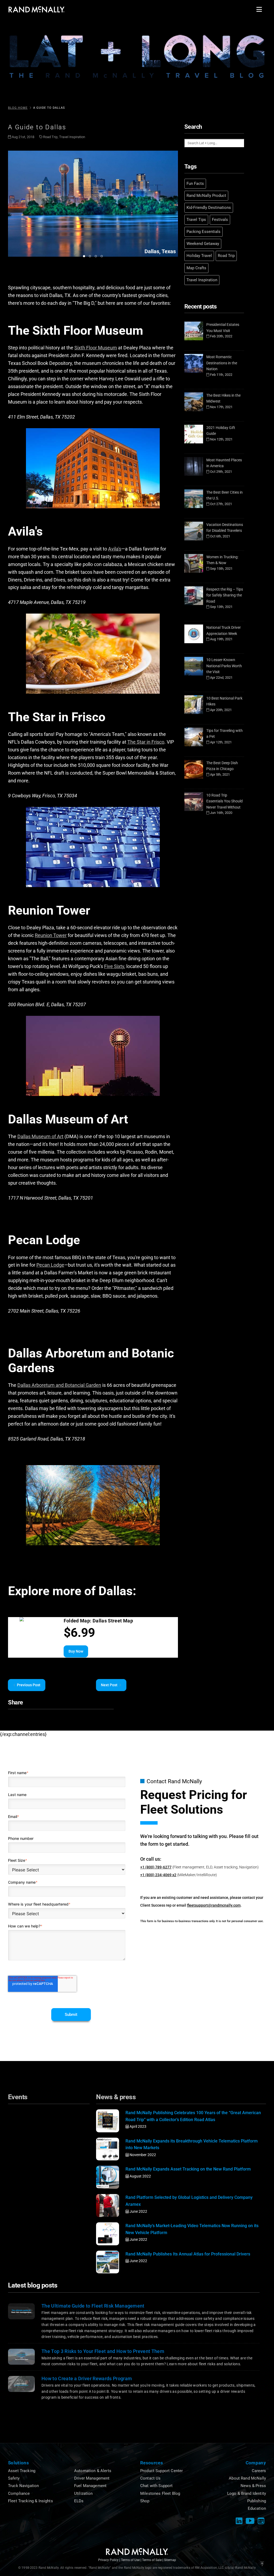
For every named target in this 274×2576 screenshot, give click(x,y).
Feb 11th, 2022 (221, 375)
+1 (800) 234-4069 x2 (158, 1875)
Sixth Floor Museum (96, 348)
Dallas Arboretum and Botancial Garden (59, 1385)
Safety (14, 2478)
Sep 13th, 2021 (221, 607)
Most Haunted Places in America (224, 463)
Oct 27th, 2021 (221, 504)
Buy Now (76, 1651)
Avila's (115, 549)
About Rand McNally (247, 2478)
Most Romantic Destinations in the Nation (222, 363)
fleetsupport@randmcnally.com (214, 1905)
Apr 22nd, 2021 (221, 678)
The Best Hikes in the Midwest (223, 398)
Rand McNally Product (206, 196)
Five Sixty (114, 966)
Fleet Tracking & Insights (31, 2501)
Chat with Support (157, 2486)
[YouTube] (250, 2521)
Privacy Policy (108, 2560)
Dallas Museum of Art (40, 1136)
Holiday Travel (199, 256)
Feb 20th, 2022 (221, 336)
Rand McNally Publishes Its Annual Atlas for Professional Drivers (188, 2254)
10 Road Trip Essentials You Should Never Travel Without (224, 801)
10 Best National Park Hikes (224, 701)
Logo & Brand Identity (247, 2493)
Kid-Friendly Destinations (209, 208)
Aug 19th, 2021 (221, 639)
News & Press (253, 2486)
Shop (145, 2501)
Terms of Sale (152, 2560)
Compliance (19, 2493)
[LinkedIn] (239, 2521)
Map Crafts (196, 268)
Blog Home (18, 108)
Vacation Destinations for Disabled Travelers (225, 528)
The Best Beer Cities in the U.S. (224, 495)
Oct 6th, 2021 (220, 536)
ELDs (79, 2501)
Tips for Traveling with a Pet (224, 734)
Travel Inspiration (72, 137)
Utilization (83, 2493)
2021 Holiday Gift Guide (221, 431)
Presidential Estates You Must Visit (223, 328)
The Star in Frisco (146, 742)
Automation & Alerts (93, 2471)
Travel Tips (196, 220)
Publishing (257, 2501)
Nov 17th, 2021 (221, 407)
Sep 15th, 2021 (221, 569)
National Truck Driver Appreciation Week (224, 631)
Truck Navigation (23, 2486)
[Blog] (261, 2521)
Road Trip (50, 137)
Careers (259, 2471)
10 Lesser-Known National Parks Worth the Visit (224, 666)
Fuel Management (90, 2486)
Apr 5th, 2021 (220, 774)
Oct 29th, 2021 (221, 472)
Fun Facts (195, 184)
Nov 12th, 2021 (221, 439)
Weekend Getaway (203, 244)
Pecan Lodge (50, 1265)
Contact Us (151, 2478)
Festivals (220, 220)
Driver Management (92, 2478)
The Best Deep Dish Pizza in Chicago (222, 766)
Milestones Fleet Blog (160, 2493)
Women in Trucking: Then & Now (222, 560)
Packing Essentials (203, 232)
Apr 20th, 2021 (220, 710)
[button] (259, 9)
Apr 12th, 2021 (220, 742)
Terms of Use (130, 2560)
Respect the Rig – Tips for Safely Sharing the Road (225, 595)
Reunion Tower (51, 935)
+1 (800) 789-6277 (156, 1867)
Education (257, 2508)
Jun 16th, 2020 (221, 813)
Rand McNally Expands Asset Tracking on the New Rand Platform (188, 2169)
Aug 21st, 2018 (23, 137)
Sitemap (170, 2560)
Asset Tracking (22, 2471)
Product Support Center (161, 2471)
